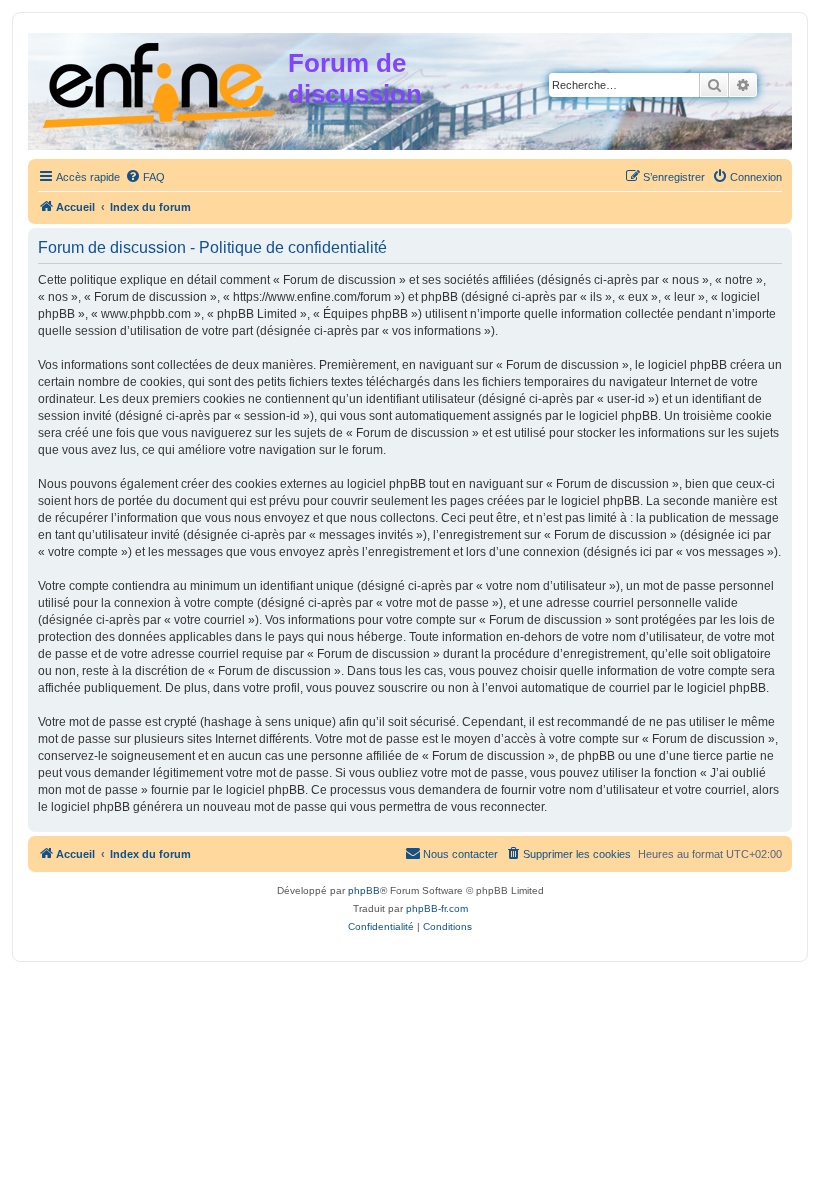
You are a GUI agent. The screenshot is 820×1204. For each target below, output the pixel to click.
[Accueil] (160, 81)
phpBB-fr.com (437, 908)
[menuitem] (145, 177)
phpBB (364, 890)
